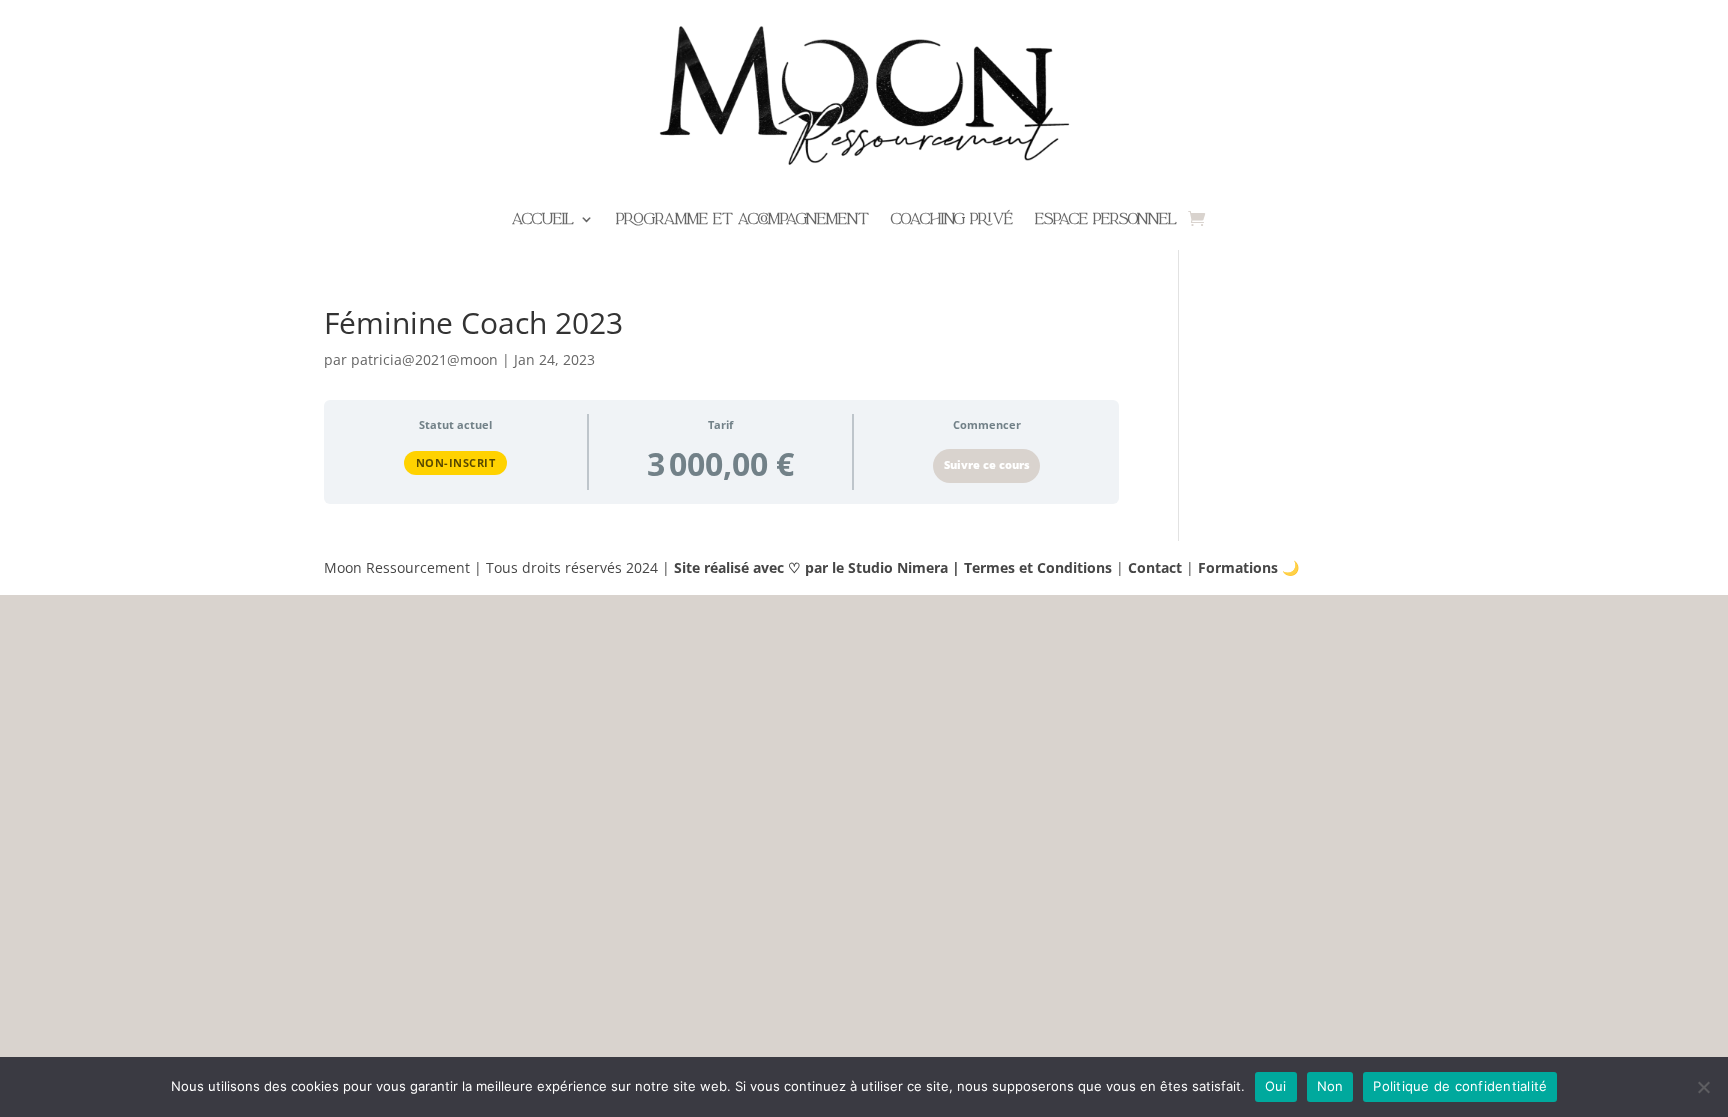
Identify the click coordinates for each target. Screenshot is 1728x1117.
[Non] (1703, 1087)
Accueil (543, 220)
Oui (1276, 1086)
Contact (1155, 567)
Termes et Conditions (1038, 567)
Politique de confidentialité (1460, 1086)
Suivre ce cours (987, 465)
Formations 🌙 (1248, 567)
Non (1330, 1086)
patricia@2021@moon (424, 359)
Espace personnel (1106, 220)
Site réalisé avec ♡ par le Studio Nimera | (819, 567)
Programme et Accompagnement (742, 220)
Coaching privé (952, 220)
